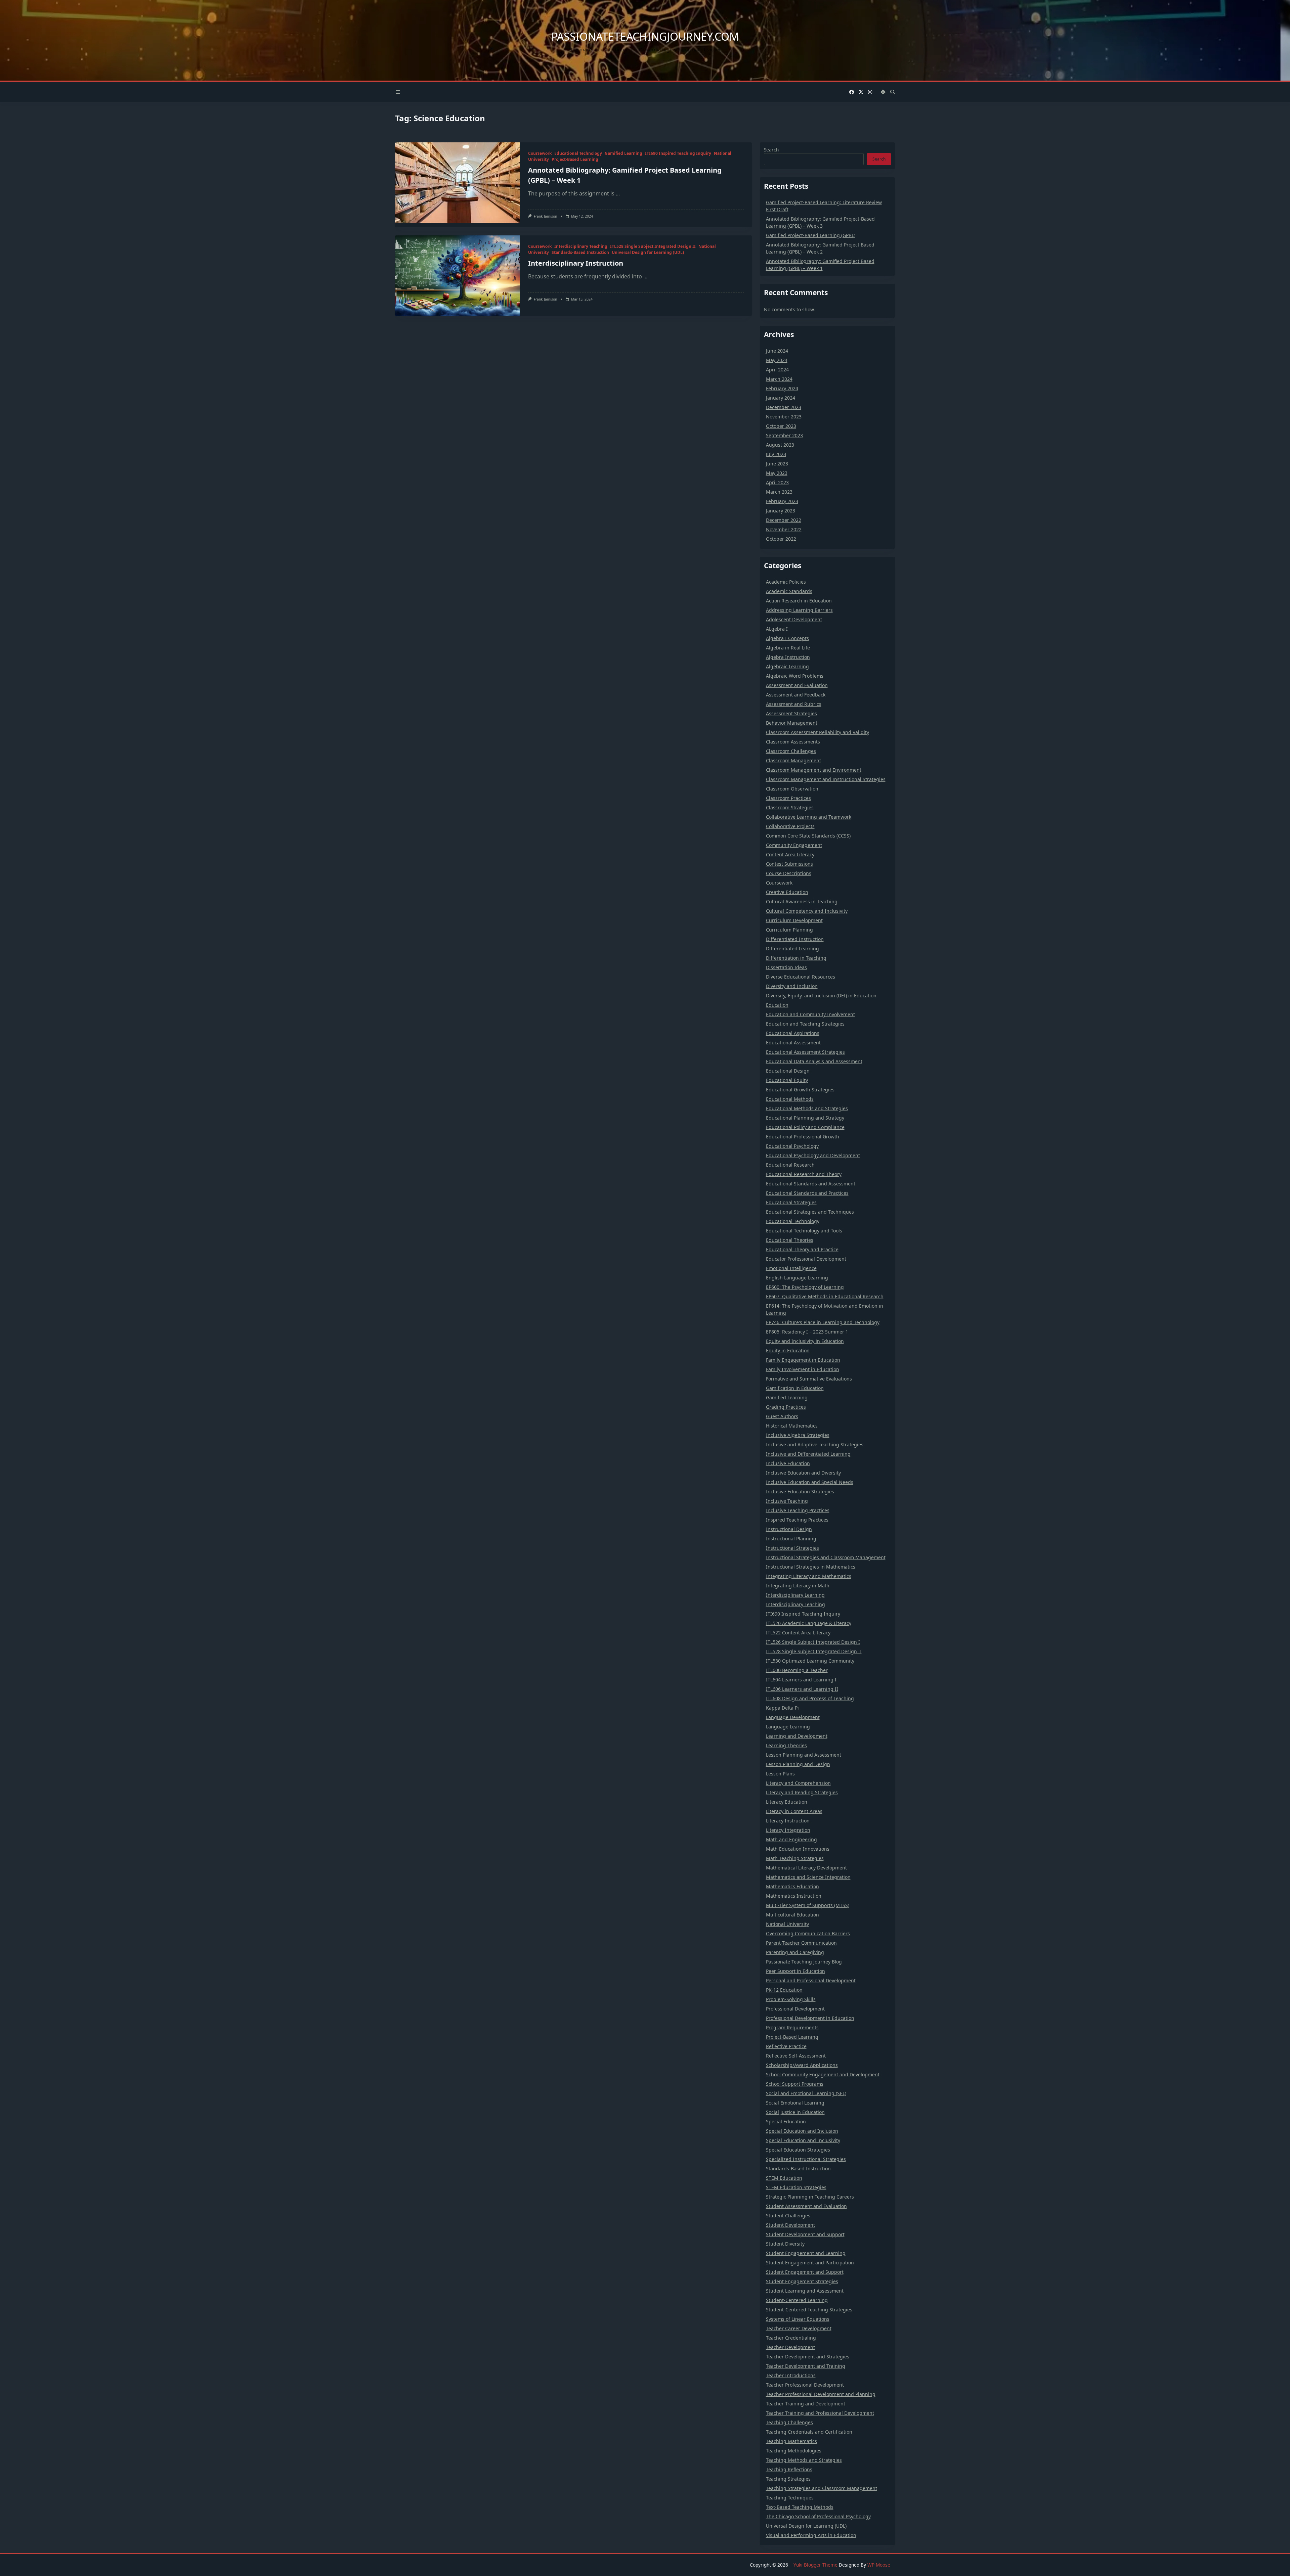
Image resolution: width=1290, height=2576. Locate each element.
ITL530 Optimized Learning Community (810, 1661)
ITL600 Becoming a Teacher (797, 1670)
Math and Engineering (791, 1839)
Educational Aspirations (793, 1033)
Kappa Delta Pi (782, 1708)
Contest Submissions (789, 864)
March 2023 (779, 492)
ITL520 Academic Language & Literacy (809, 1623)
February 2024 (782, 388)
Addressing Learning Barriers (799, 610)
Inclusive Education (788, 1463)
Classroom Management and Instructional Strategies (826, 779)
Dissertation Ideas (786, 967)
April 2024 (777, 370)
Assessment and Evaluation (797, 685)
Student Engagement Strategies (802, 2281)
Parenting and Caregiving (795, 1952)
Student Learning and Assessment (805, 2291)
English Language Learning (797, 1278)
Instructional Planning (791, 1539)
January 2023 (781, 511)
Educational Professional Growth (803, 1137)
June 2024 (777, 351)
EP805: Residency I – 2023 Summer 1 (807, 1332)
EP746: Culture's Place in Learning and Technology (823, 1322)
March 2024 (779, 379)
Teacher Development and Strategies (808, 2357)
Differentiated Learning (792, 948)
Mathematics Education (792, 1886)
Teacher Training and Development (806, 2404)
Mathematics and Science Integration (808, 1877)
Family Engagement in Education (803, 1360)
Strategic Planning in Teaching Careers (810, 2197)
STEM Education (784, 2178)
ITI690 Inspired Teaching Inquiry (678, 153)
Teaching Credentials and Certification (809, 2432)
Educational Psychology (792, 1146)
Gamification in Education (795, 1388)
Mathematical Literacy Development (806, 1868)
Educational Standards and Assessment (811, 1184)
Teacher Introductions (791, 2375)
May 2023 (777, 473)
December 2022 (784, 520)
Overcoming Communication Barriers (808, 1933)
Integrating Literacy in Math (798, 1586)
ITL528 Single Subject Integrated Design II (653, 246)
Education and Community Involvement (810, 1014)
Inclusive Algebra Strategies (798, 1435)
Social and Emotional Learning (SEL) (806, 2093)
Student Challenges (788, 2216)
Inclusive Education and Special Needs (810, 1482)
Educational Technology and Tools (804, 1231)
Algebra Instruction (788, 657)
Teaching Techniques (790, 2498)
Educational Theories (790, 1240)
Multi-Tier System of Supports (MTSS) (808, 1905)
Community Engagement (794, 845)
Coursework (540, 153)
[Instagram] (870, 92)
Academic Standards (789, 591)
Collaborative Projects (790, 826)
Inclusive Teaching (787, 1501)
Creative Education (787, 892)
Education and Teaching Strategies (805, 1024)
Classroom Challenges (791, 751)
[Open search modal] (893, 92)
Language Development (793, 1717)
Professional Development (795, 2009)
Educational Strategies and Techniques (810, 1212)
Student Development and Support (805, 2234)
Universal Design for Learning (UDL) (648, 252)
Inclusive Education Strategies (800, 1492)
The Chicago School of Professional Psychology (818, 2516)
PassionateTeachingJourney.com (645, 36)
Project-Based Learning (575, 159)
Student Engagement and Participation (810, 2263)
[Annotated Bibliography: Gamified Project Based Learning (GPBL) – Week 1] (458, 183)
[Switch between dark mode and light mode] (883, 92)
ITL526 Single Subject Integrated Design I (813, 1642)
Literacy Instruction (788, 1821)
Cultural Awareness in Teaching (802, 901)
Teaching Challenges (789, 2422)
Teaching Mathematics (791, 2441)
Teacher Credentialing (791, 2338)
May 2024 (777, 360)
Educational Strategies (791, 1202)
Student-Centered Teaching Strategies (809, 2310)
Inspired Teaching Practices (797, 1520)
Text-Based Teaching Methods (800, 2507)
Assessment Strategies (791, 713)
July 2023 (776, 454)
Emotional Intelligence (791, 1268)
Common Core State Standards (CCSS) (808, 836)
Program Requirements (792, 2027)
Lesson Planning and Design (798, 1764)
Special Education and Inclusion (802, 2131)
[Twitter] (861, 92)
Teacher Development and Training (806, 2366)
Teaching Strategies (788, 2479)
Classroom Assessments (793, 742)
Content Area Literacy (790, 854)
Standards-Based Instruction (580, 252)
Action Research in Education (799, 601)
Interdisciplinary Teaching (581, 246)
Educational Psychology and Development (813, 1155)
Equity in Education (788, 1350)
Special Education (786, 2121)
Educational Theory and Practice (802, 1249)
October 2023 (781, 426)
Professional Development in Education (810, 2018)
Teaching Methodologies (794, 2451)
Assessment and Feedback (796, 695)
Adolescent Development (794, 619)
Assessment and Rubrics (794, 704)
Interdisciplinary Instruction (576, 263)
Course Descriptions (789, 873)
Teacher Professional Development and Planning (821, 2394)
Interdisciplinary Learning (795, 1595)
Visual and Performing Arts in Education (811, 2535)
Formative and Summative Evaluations (809, 1379)
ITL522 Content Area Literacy (798, 1633)
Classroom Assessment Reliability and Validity (818, 732)
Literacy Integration (788, 1830)
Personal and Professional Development (811, 1980)
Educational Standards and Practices (807, 1193)
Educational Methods (790, 1099)
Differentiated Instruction (795, 939)
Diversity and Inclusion (792, 986)
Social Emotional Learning (795, 2103)
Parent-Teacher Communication (801, 1943)
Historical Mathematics (792, 1426)
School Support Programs (795, 2084)
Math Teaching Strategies (795, 1858)
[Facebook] (852, 92)
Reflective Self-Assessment (796, 2056)
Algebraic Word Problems (795, 676)
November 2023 (784, 417)
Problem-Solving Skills (791, 1999)
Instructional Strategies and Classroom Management (826, 1557)
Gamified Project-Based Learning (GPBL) (811, 235)
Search (771, 150)
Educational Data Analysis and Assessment (814, 1061)
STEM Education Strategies (796, 2187)
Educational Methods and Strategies (807, 1108)
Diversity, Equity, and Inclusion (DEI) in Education (821, 996)
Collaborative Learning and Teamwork (809, 817)
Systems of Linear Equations (798, 2319)
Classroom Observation (792, 789)
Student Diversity (785, 2244)
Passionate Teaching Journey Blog (804, 1962)
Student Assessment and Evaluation (806, 2206)
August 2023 (780, 445)
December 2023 (784, 407)
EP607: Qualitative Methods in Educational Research (825, 1296)
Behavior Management (792, 723)
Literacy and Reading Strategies (802, 1792)
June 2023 (777, 464)
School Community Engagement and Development (823, 2074)
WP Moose (879, 2565)
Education (777, 1005)
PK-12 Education (784, 1990)
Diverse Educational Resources (801, 977)
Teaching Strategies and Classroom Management (822, 2488)
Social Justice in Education (795, 2112)
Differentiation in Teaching (796, 958)
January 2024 (781, 398)
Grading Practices (786, 1407)
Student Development (790, 2225)
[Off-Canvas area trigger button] (398, 92)
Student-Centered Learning (797, 2300)
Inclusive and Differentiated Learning (808, 1454)
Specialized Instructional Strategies (806, 2159)
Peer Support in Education (795, 1971)
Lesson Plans (780, 1774)
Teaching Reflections (789, 2469)
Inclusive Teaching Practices (798, 1510)
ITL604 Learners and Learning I (801, 1680)
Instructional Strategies (792, 1548)
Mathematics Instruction (794, 1896)
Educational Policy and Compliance (805, 1127)
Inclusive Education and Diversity (803, 1473)
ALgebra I (777, 629)
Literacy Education (787, 1802)
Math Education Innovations (798, 1849)
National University (787, 1924)
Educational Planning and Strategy (805, 1118)
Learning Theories (786, 1745)
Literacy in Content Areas (794, 1811)
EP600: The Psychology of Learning (805, 1287)
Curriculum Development (794, 920)
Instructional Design (789, 1529)
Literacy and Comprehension (798, 1783)
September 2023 (784, 435)
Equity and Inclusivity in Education (805, 1341)
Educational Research (790, 1165)
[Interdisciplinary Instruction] (458, 276)
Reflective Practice (786, 2046)
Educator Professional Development (806, 1259)
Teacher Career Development (799, 2328)
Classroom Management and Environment (814, 770)
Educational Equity (787, 1080)
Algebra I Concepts (787, 638)
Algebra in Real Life (788, 648)
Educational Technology (578, 153)
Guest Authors (782, 1416)
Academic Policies (786, 582)
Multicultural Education (792, 1915)
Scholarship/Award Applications (802, 2065)
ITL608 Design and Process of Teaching (810, 1698)
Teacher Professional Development (805, 2385)
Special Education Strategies (798, 2150)
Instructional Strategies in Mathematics (811, 1567)
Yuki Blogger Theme (815, 2565)
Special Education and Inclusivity (803, 2140)
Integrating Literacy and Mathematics (809, 1576)
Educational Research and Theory (804, 1174)
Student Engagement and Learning (806, 2253)
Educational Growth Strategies (800, 1090)
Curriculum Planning (789, 930)
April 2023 (777, 482)
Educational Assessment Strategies (805, 1052)
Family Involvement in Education (803, 1369)
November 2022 (784, 529)
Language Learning (788, 1727)
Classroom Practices (788, 798)
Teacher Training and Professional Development (820, 2413)
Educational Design (788, 1071)
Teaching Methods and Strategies (804, 2460)
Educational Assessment (793, 1043)
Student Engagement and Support (805, 2272)
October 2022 (781, 539)
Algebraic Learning (787, 666)
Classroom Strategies (790, 807)
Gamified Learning (623, 153)
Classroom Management (793, 760)
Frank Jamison (545, 216)
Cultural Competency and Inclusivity (807, 911)
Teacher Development (790, 2347)
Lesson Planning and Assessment (804, 1755)
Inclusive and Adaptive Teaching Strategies (815, 1444)
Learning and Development (797, 1736)
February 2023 (782, 501)
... (618, 193)
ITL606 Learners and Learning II (802, 1689)
